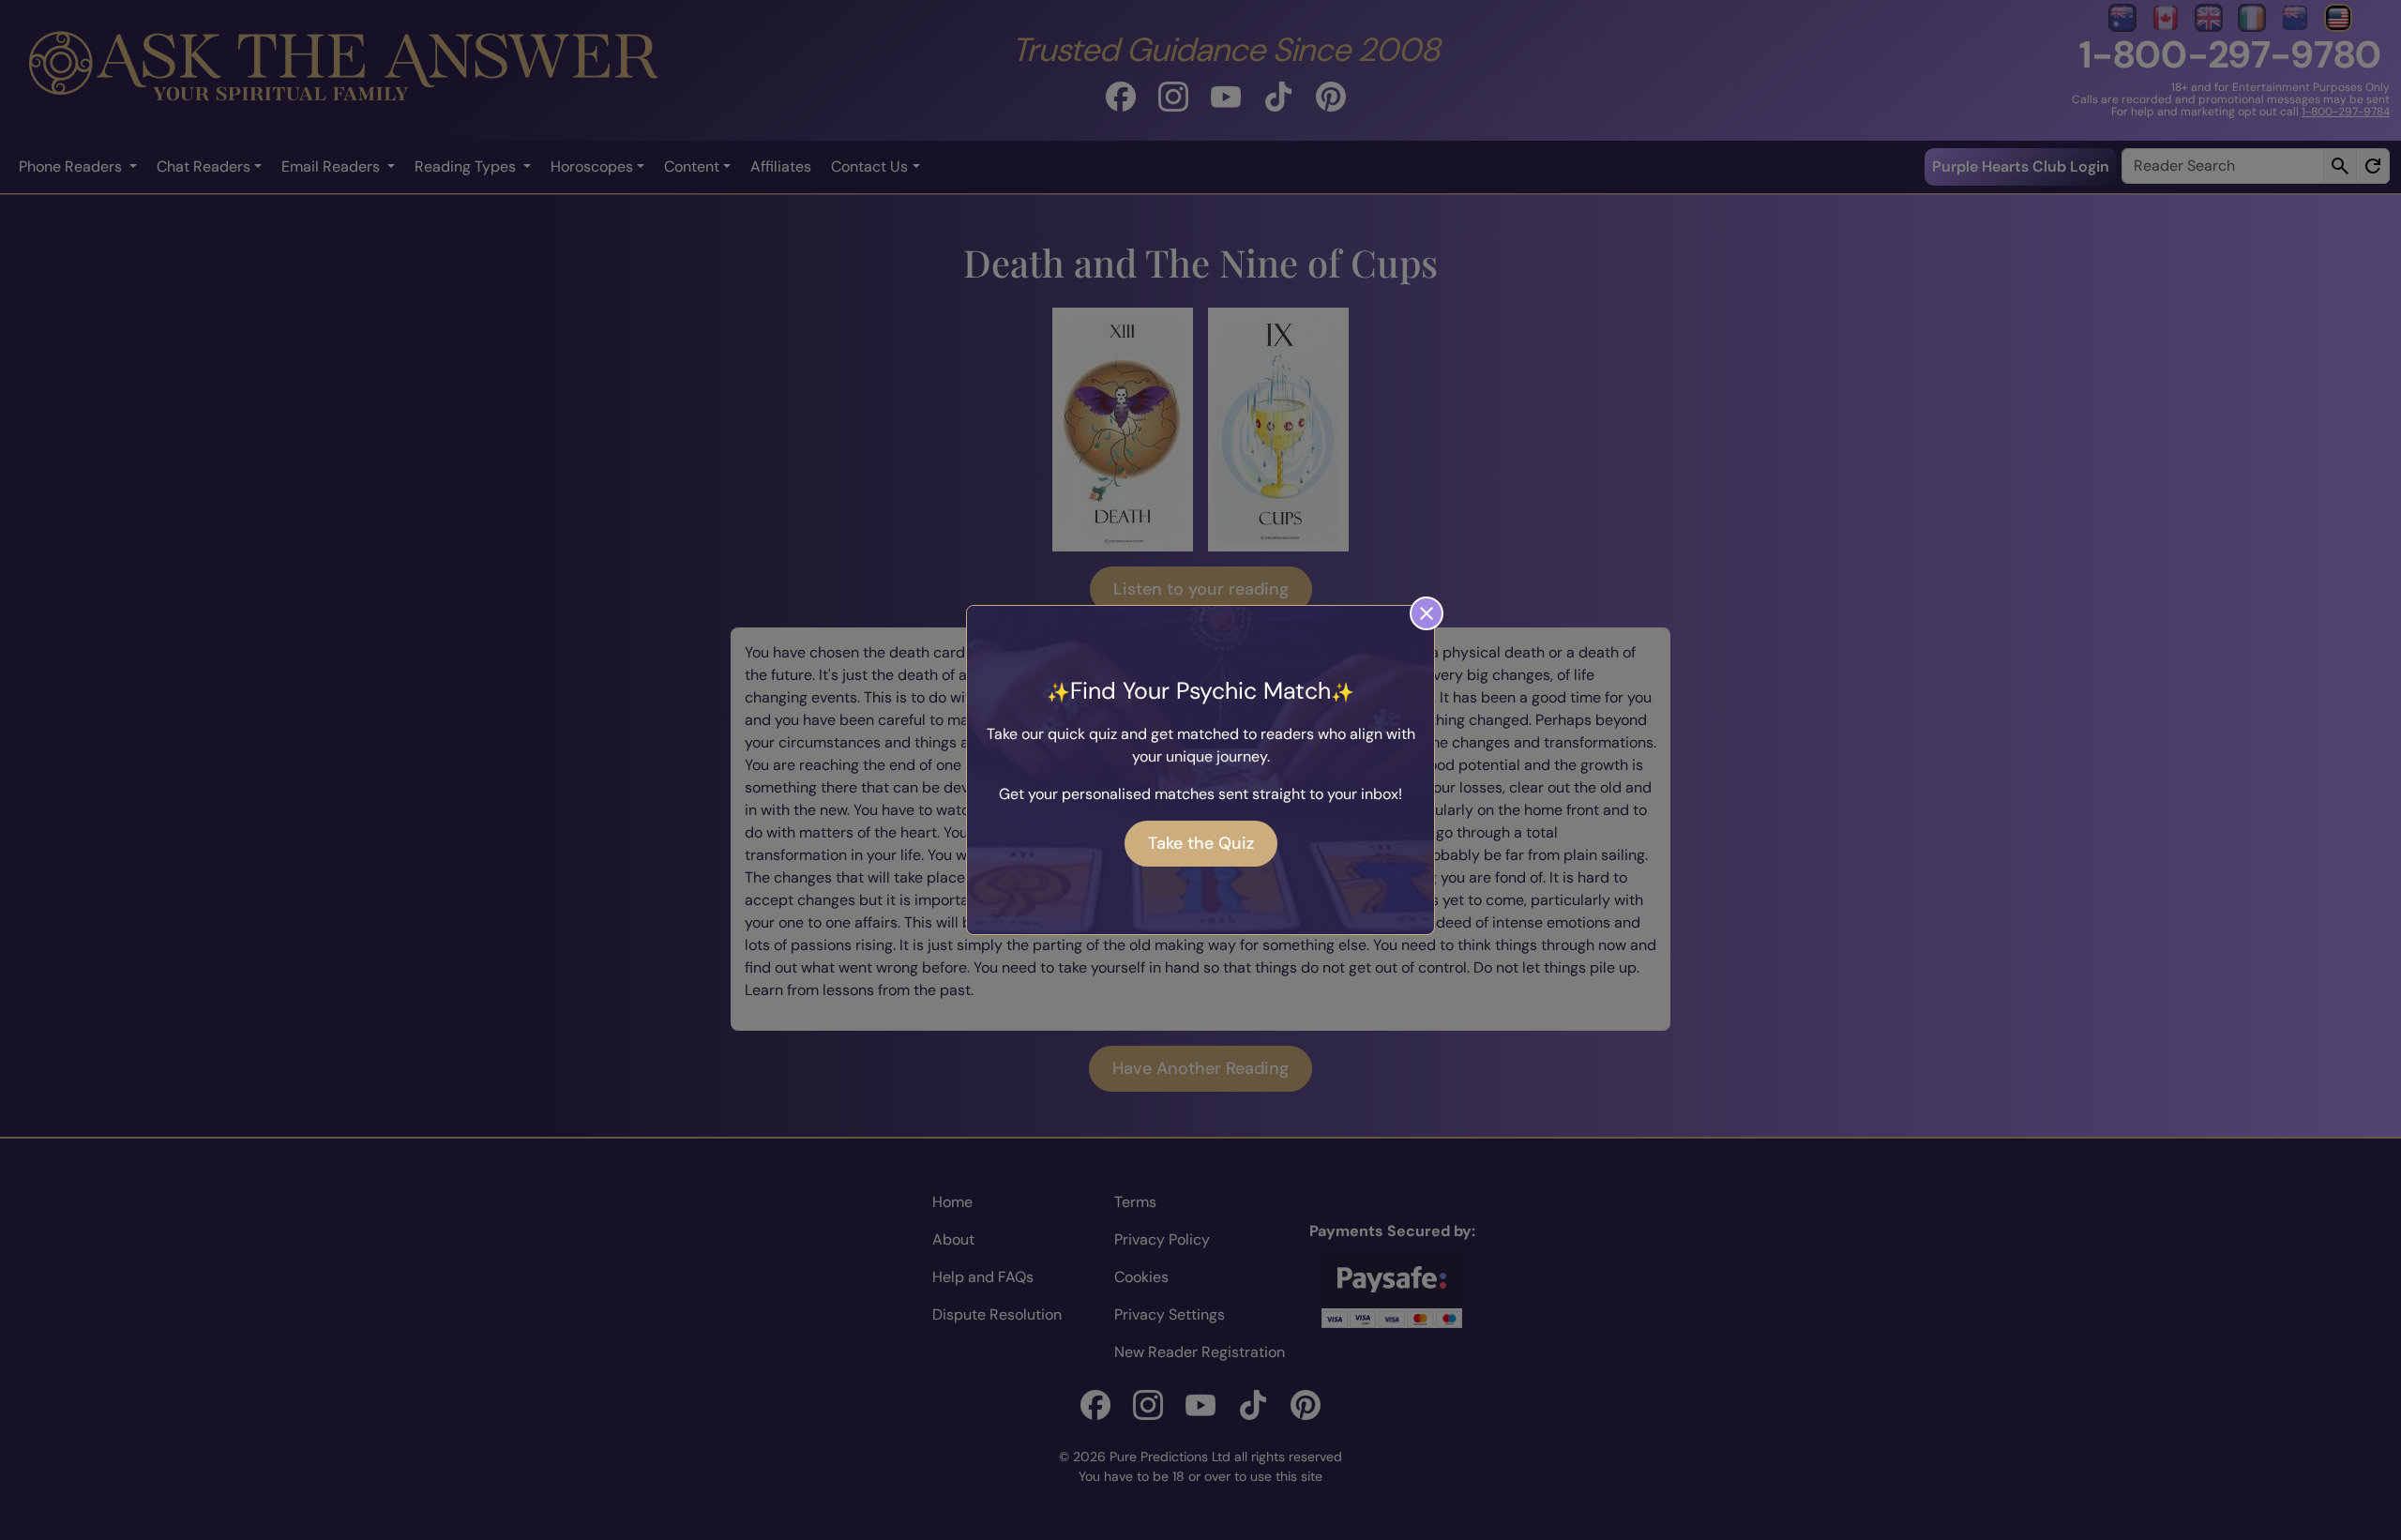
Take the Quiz (1201, 843)
